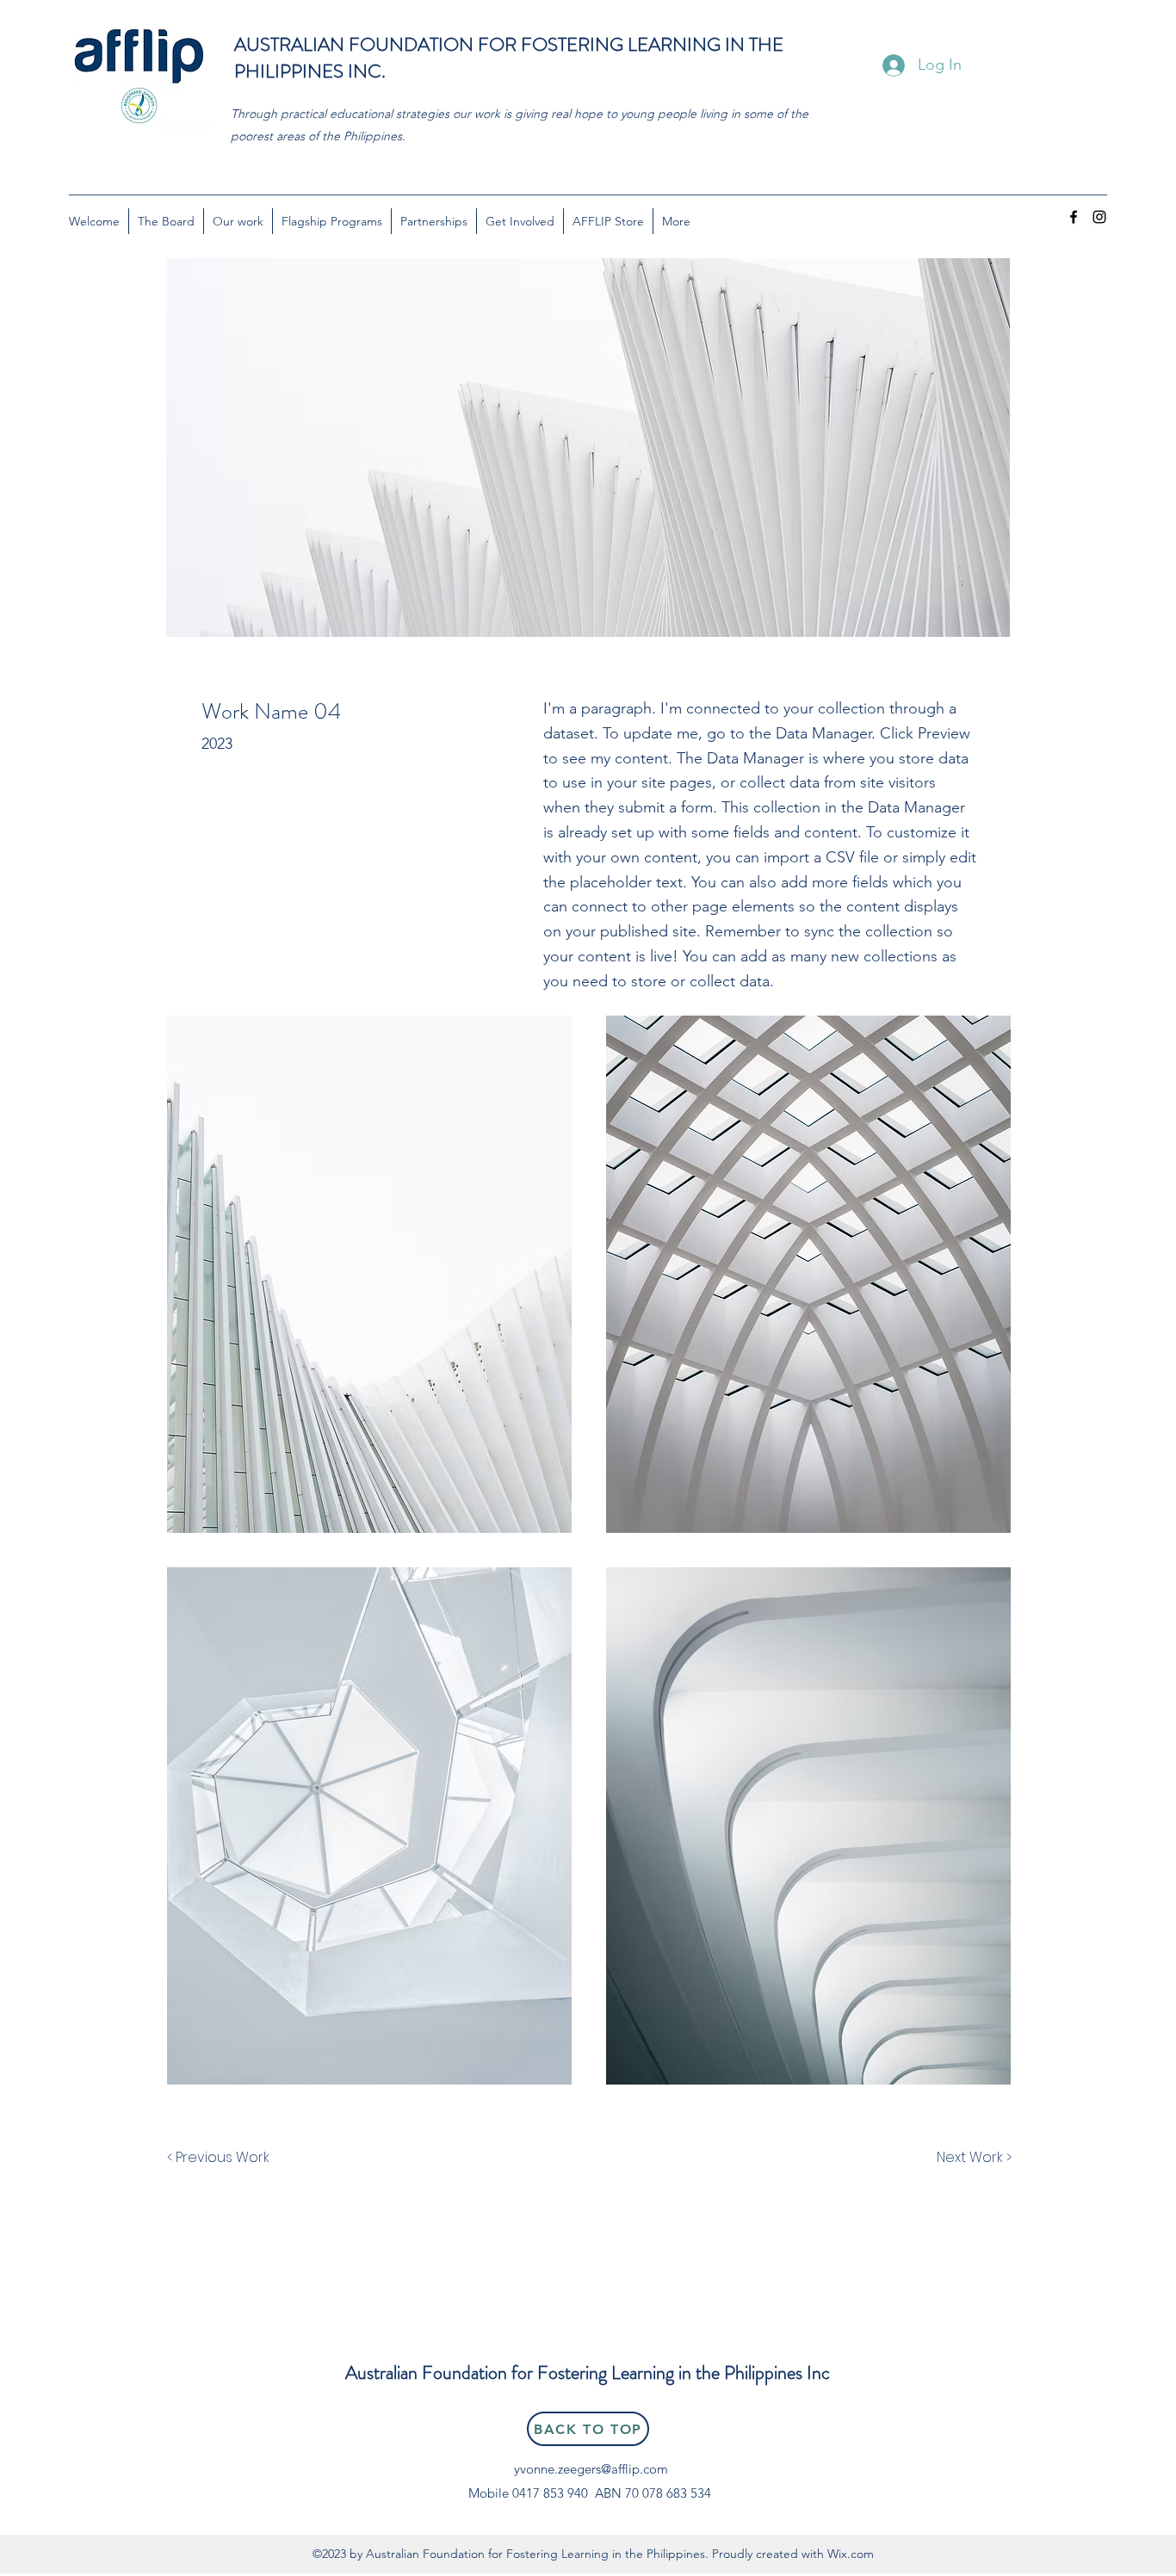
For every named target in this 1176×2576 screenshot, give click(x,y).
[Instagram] (1099, 217)
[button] (369, 1274)
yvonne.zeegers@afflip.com (591, 2469)
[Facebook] (1074, 217)
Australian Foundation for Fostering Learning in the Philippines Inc (588, 2372)
